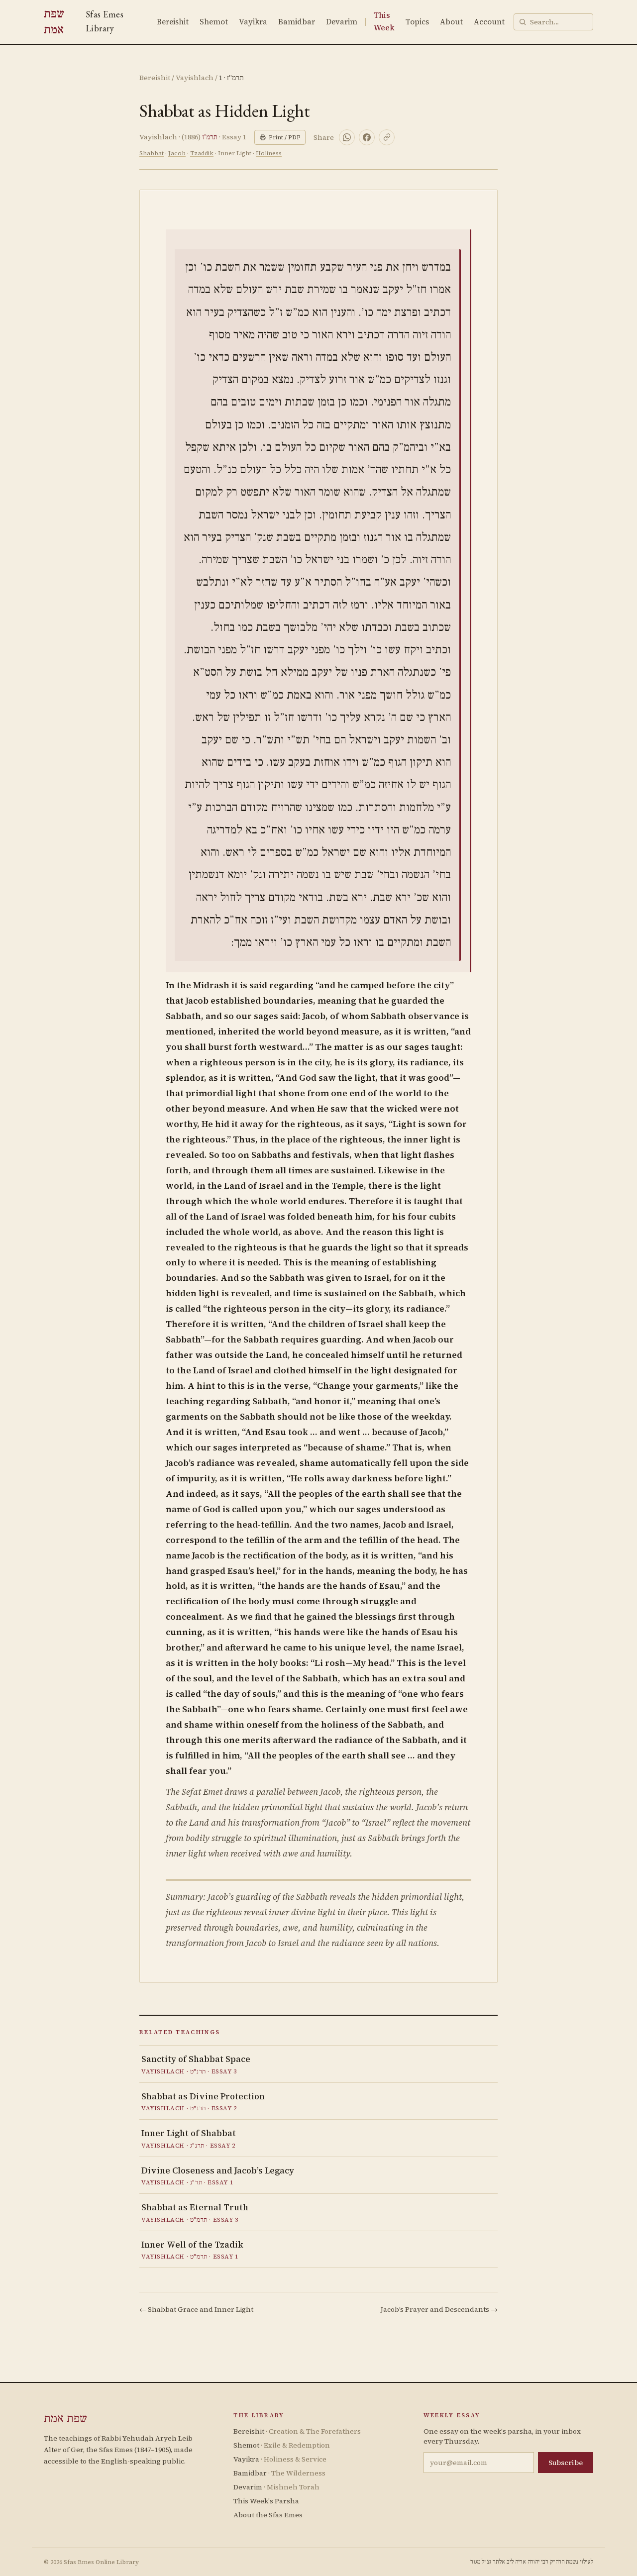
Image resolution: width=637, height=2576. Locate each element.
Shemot (214, 22)
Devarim (342, 22)
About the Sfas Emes (268, 2515)
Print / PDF (284, 137)
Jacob (177, 153)
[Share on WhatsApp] (347, 137)
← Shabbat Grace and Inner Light (196, 2309)
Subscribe (566, 2463)
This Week (384, 21)
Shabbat (152, 153)
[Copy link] (387, 137)
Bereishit (173, 22)
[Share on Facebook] (367, 137)
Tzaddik (202, 153)
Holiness (269, 153)
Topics (417, 22)
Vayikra (253, 22)
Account (489, 22)
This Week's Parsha (266, 2501)
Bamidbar (297, 22)
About (451, 22)
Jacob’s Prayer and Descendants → (439, 2309)
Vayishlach (195, 78)
